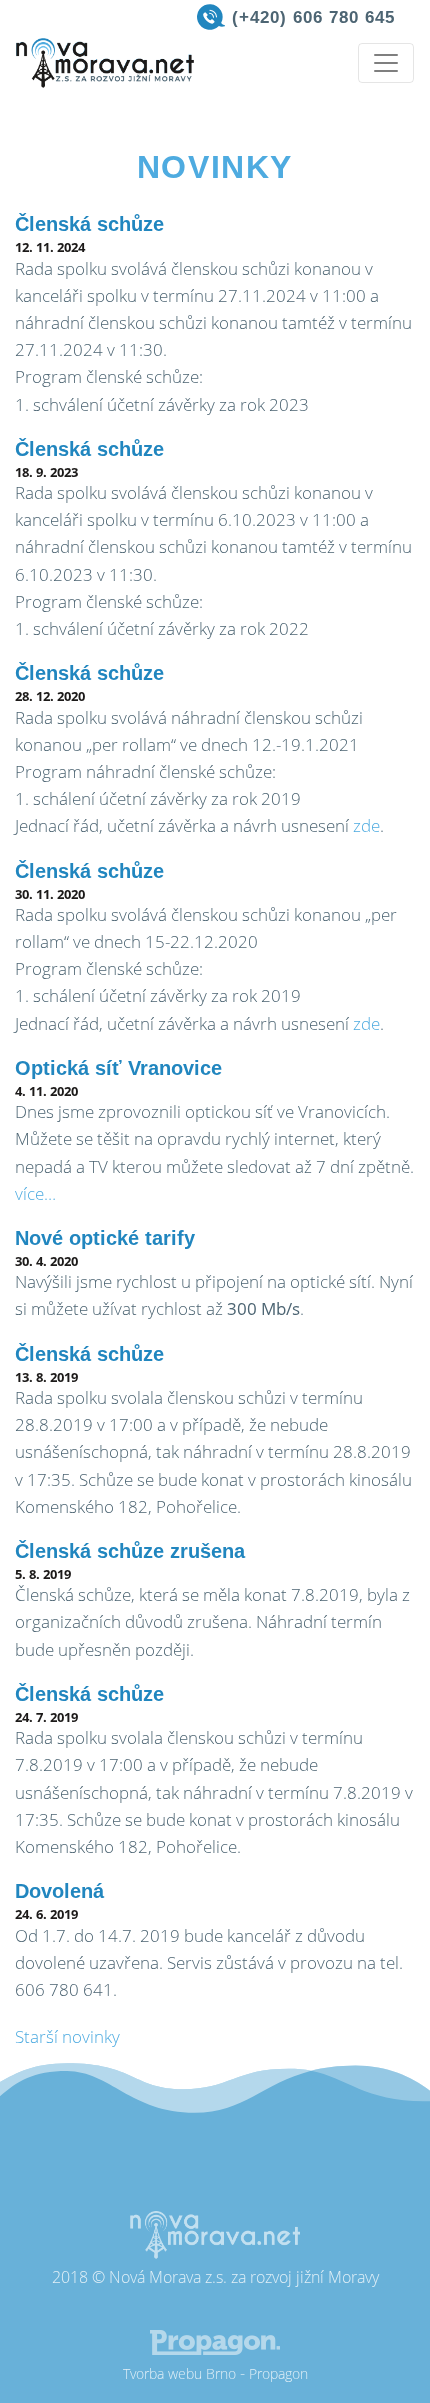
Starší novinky (67, 2036)
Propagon (278, 2373)
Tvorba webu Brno (179, 2373)
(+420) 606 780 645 (313, 17)
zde (366, 825)
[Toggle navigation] (386, 63)
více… (35, 1193)
